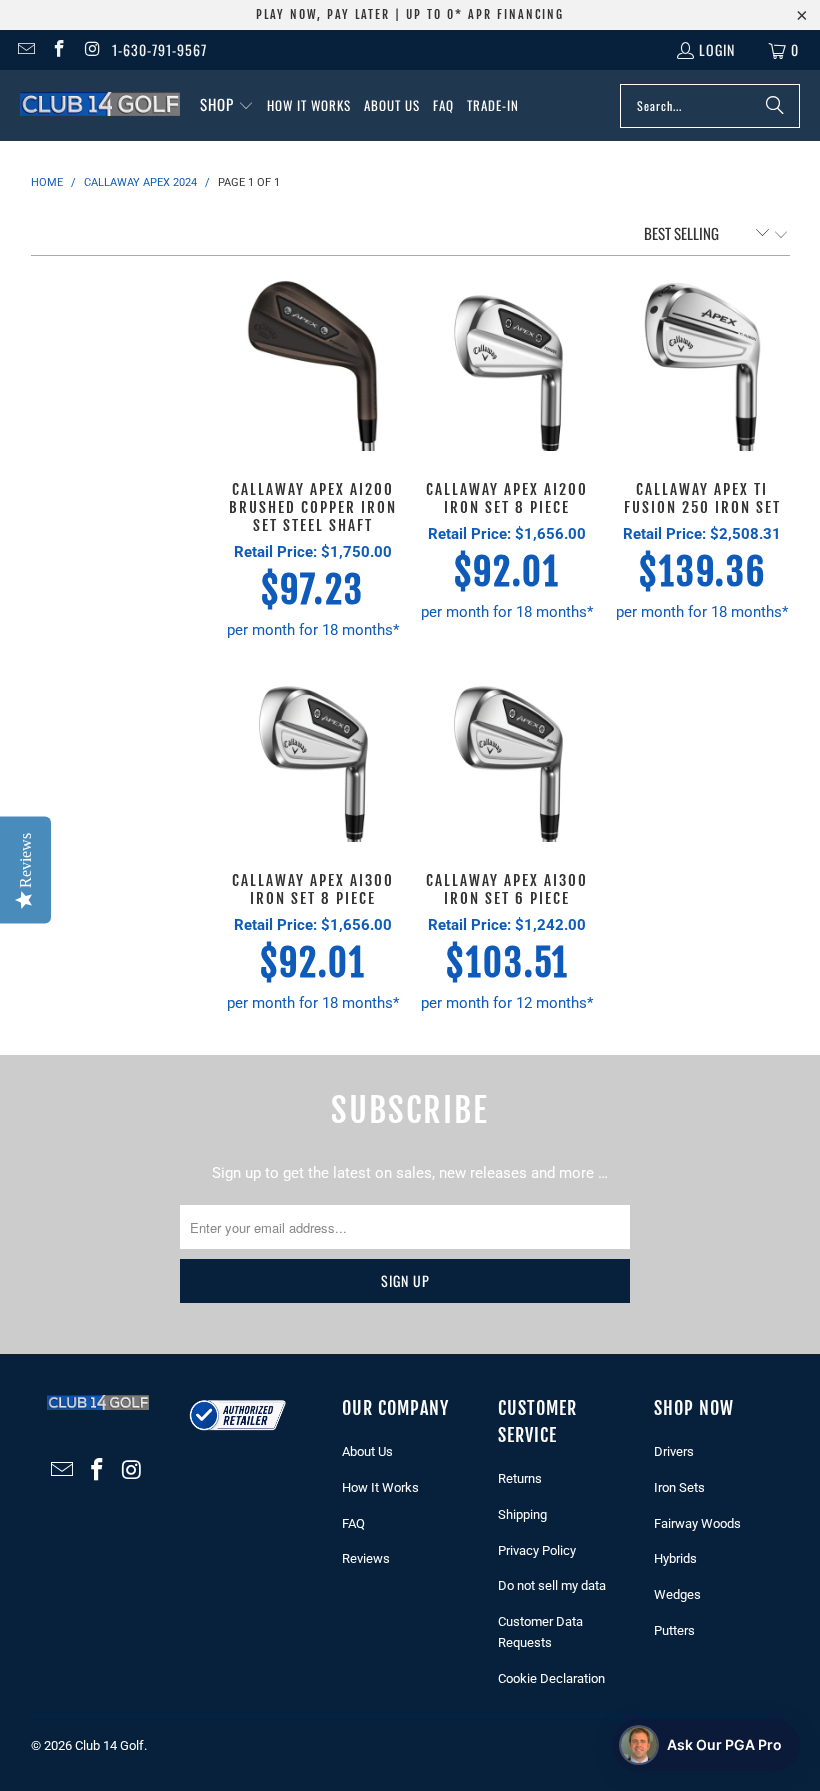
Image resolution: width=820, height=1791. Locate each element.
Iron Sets (679, 1487)
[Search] (775, 106)
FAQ (353, 1523)
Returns (520, 1478)
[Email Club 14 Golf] (25, 49)
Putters (674, 1630)
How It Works (380, 1487)
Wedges (677, 1594)
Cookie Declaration (551, 1678)
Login (717, 49)
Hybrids (675, 1558)
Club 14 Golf (109, 1745)
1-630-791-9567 (159, 49)
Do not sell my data (552, 1585)
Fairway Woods (697, 1523)
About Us (367, 1451)
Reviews (366, 1558)
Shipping (522, 1514)
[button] (227, 105)
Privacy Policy (537, 1550)
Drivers (674, 1451)
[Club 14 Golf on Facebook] (59, 49)
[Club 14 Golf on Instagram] (92, 49)
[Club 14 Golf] (100, 105)
